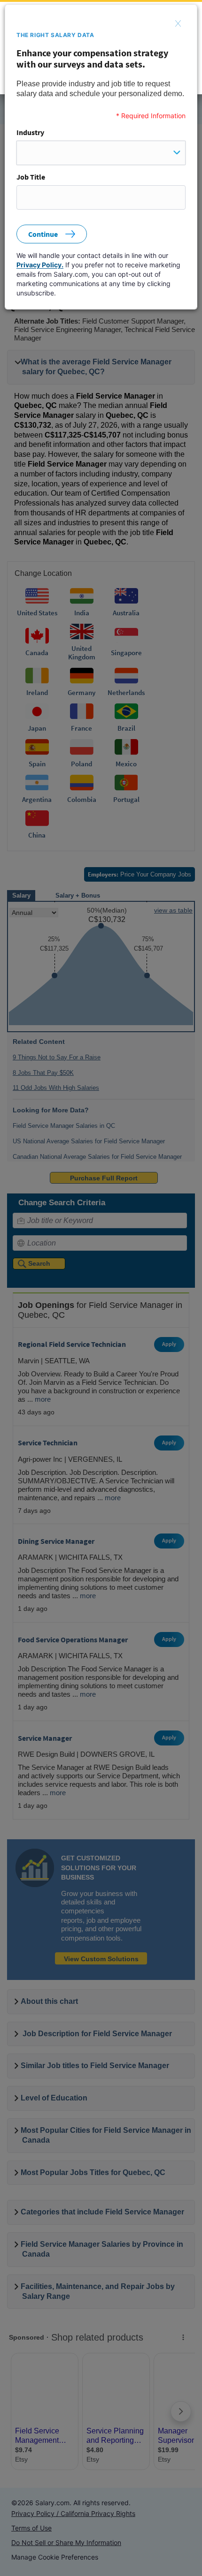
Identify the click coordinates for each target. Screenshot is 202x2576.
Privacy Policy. (40, 265)
